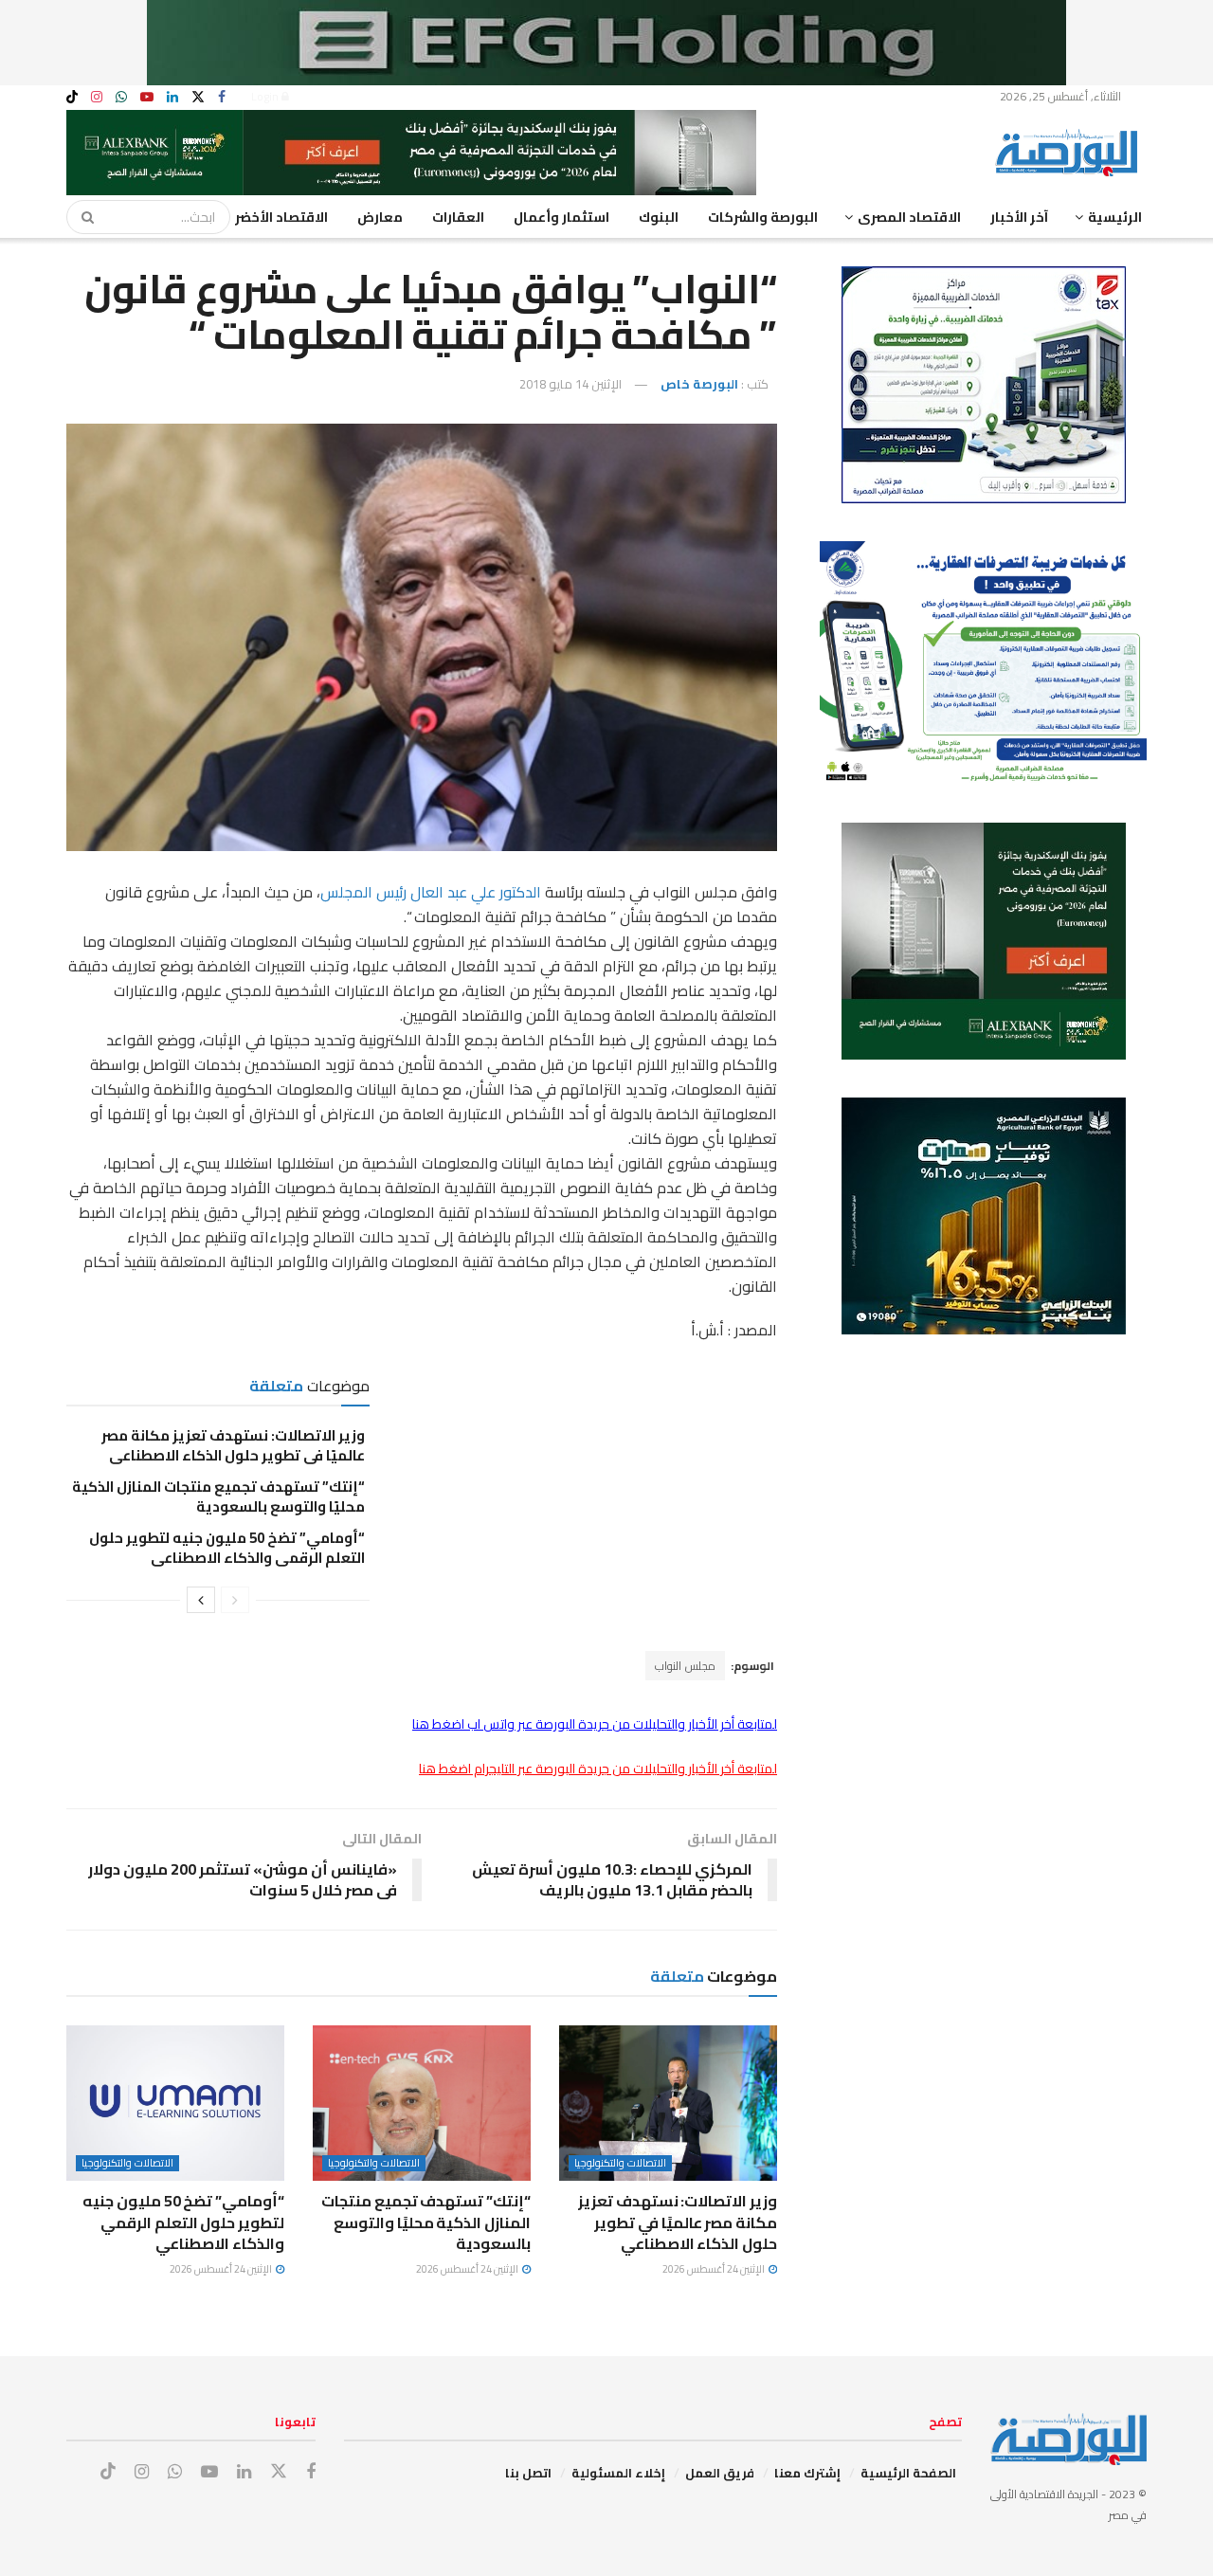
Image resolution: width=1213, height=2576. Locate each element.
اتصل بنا (528, 2473)
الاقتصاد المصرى (909, 217)
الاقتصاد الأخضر (281, 217)
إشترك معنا (807, 2473)
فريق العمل (720, 2473)
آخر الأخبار (1019, 217)
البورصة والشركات (763, 217)
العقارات (458, 217)
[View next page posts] (201, 1600)
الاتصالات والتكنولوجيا (620, 2163)
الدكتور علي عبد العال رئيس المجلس (433, 892)
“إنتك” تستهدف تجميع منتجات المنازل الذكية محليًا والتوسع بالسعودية (218, 1497)
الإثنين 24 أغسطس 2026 (715, 2269)
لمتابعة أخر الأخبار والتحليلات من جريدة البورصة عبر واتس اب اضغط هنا (595, 1724)
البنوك (659, 217)
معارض (380, 217)
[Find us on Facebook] (222, 97)
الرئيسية (1115, 217)
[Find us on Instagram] (97, 97)
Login (266, 96)
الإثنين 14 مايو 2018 (570, 384)
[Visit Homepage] (1071, 153)
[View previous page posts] (235, 1600)
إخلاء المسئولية (618, 2473)
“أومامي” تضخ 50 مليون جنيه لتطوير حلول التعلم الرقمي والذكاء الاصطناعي (227, 1548)
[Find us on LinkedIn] (172, 97)
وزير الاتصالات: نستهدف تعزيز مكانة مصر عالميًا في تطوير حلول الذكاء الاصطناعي (233, 1445)
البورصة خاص (699, 384)
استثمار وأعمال (561, 217)
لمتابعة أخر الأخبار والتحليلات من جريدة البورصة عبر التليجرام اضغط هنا (598, 1769)
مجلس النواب (685, 1666)
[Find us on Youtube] (147, 97)
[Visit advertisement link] (606, 43)
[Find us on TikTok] (72, 98)
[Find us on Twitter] (198, 97)
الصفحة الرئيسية (908, 2473)
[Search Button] (81, 217)
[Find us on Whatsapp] (121, 97)
